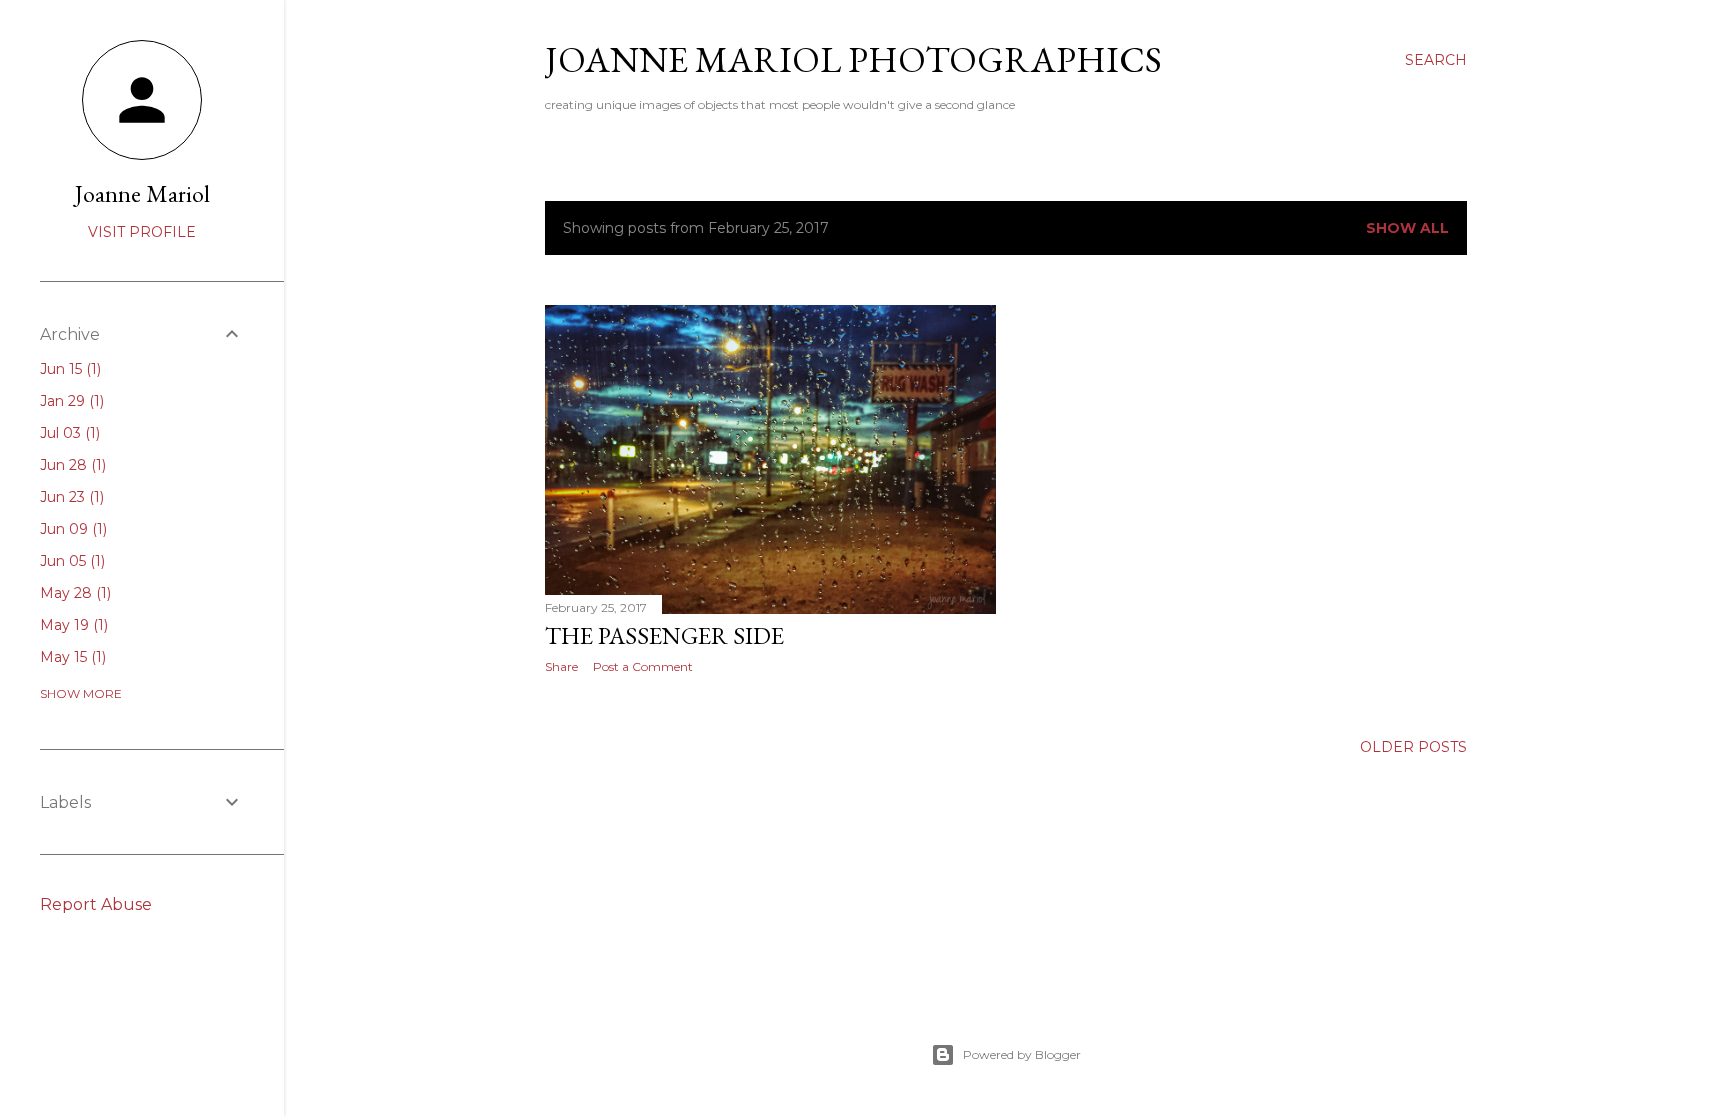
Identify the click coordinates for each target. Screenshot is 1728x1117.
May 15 (71, 657)
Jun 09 (71, 529)
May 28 (73, 593)
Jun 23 (70, 497)
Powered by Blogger (1022, 1054)
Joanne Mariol (142, 193)
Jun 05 (70, 561)
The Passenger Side (664, 635)
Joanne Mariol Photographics (853, 59)
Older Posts (1413, 747)
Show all (1407, 228)
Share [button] (561, 666)
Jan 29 (70, 401)
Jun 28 (71, 465)
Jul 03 (68, 433)
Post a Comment (643, 666)
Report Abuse (96, 904)
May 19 (72, 625)
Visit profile (142, 232)
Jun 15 (68, 369)
